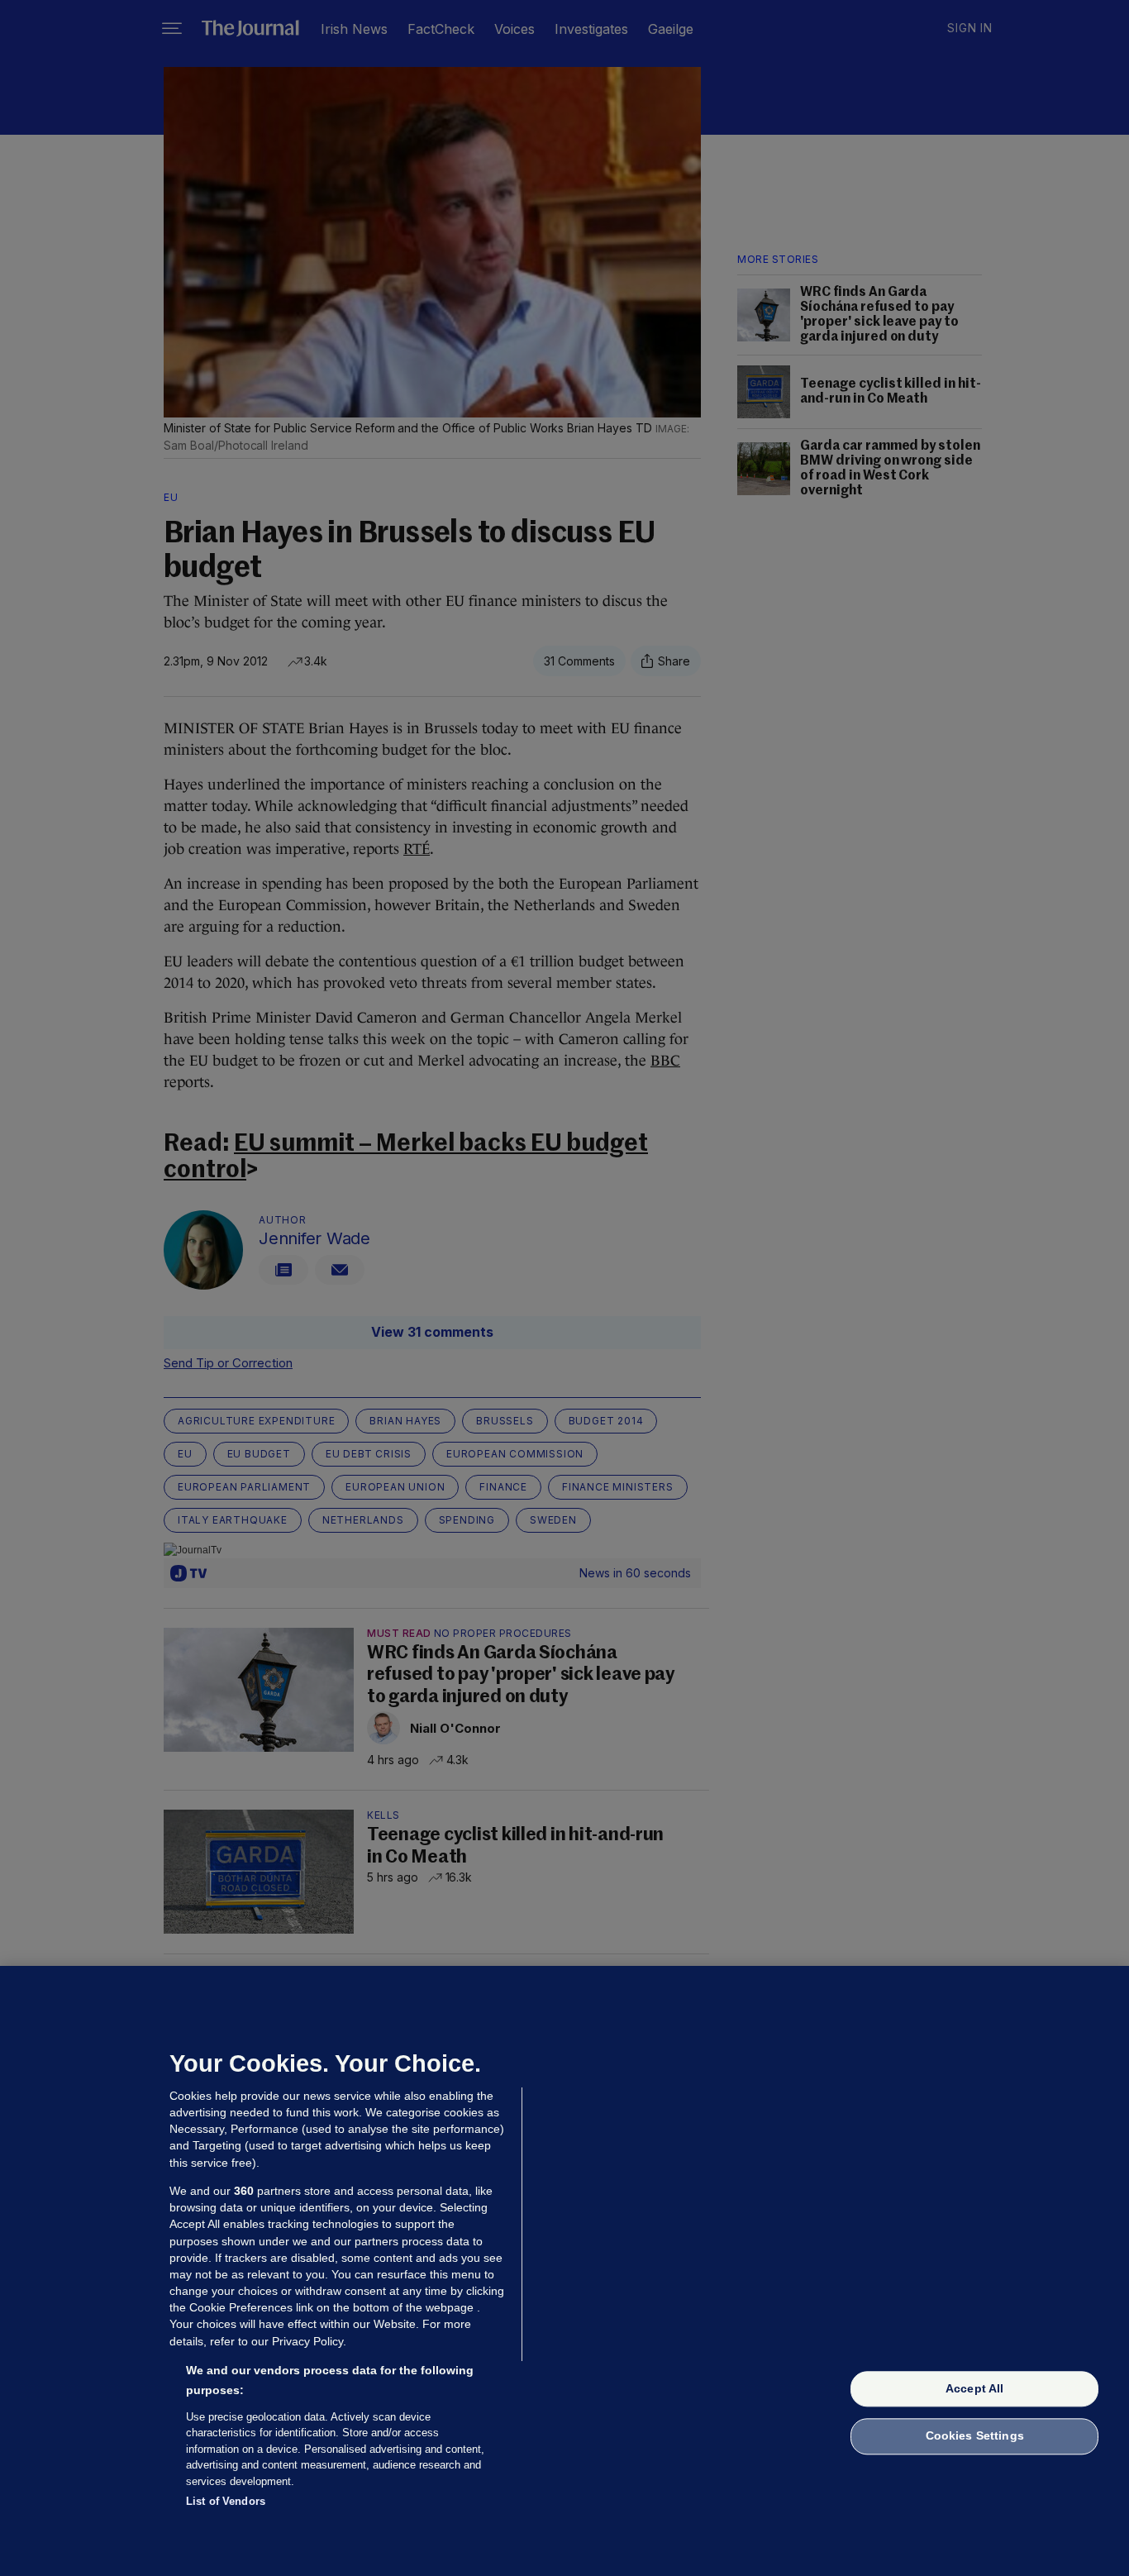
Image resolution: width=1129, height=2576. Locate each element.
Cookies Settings (975, 2436)
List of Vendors (226, 2501)
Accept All (974, 2388)
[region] (564, 2271)
